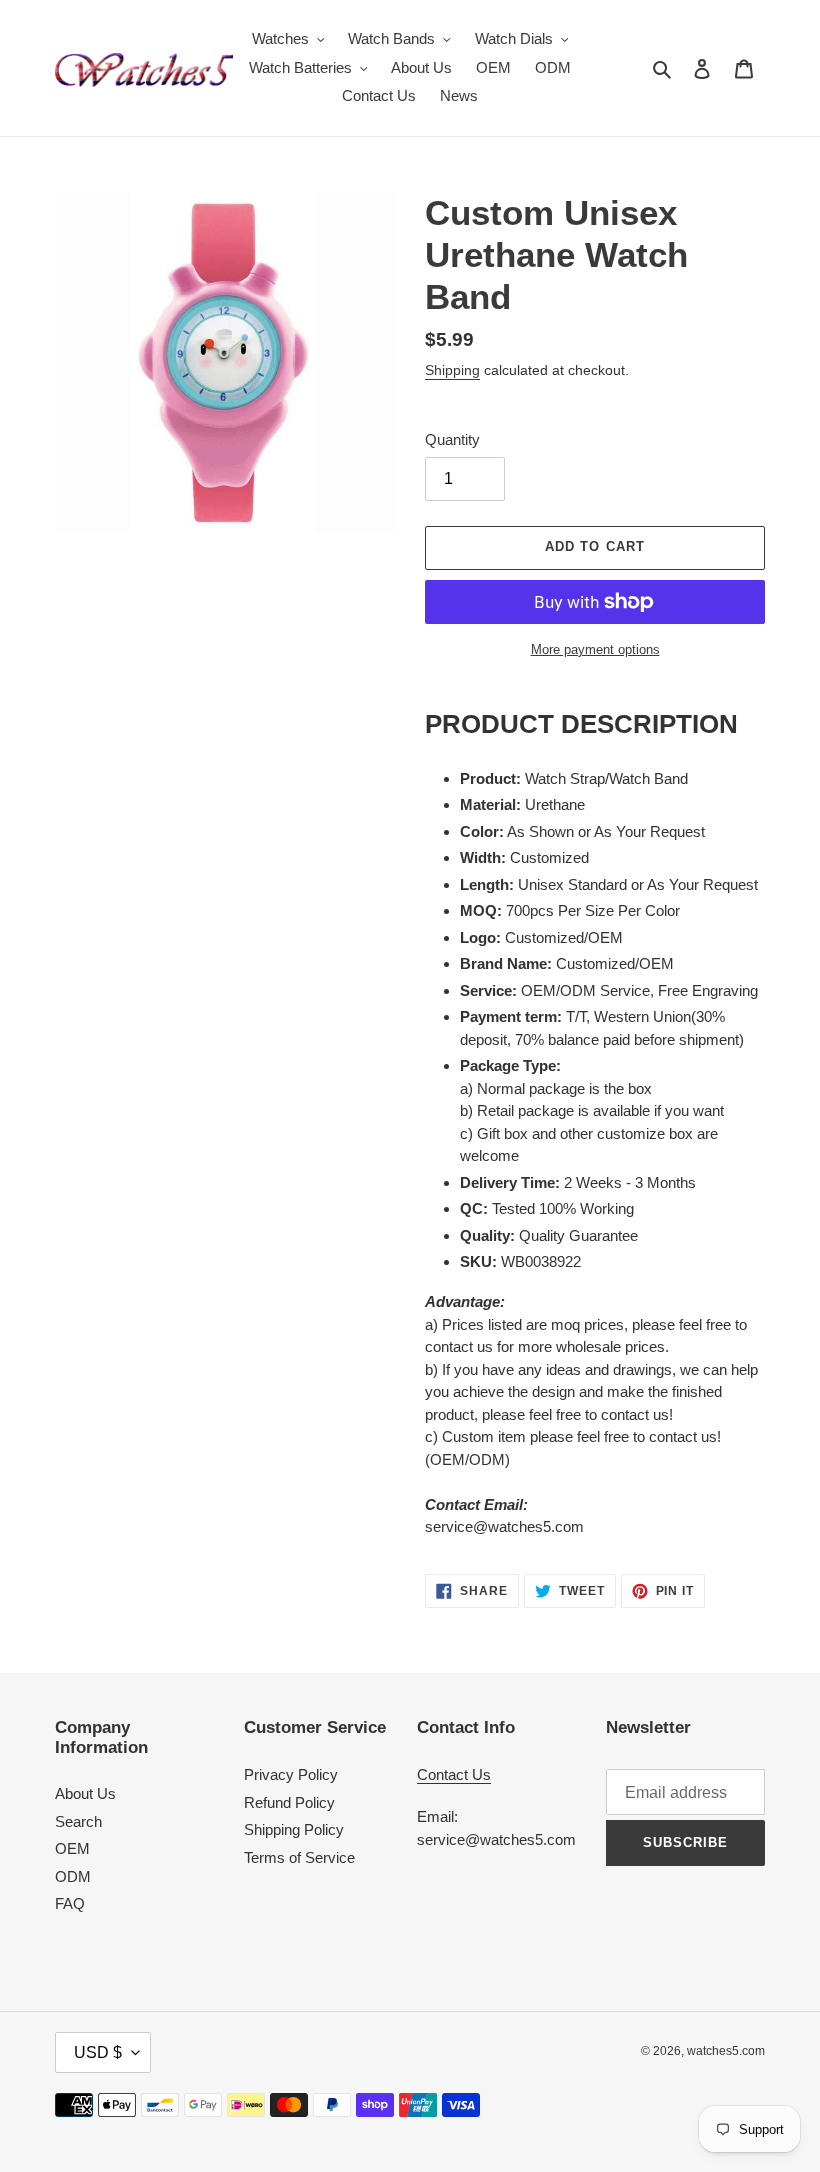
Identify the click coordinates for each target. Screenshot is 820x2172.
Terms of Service (299, 1857)
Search (78, 1821)
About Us (85, 1793)
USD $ (98, 2052)
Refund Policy (289, 1802)
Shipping (452, 370)
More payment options (595, 649)
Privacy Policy (291, 1774)
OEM (72, 1848)
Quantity (452, 439)
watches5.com (726, 2051)
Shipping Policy (294, 1829)
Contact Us (454, 1774)
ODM (73, 1876)
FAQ (70, 1903)
